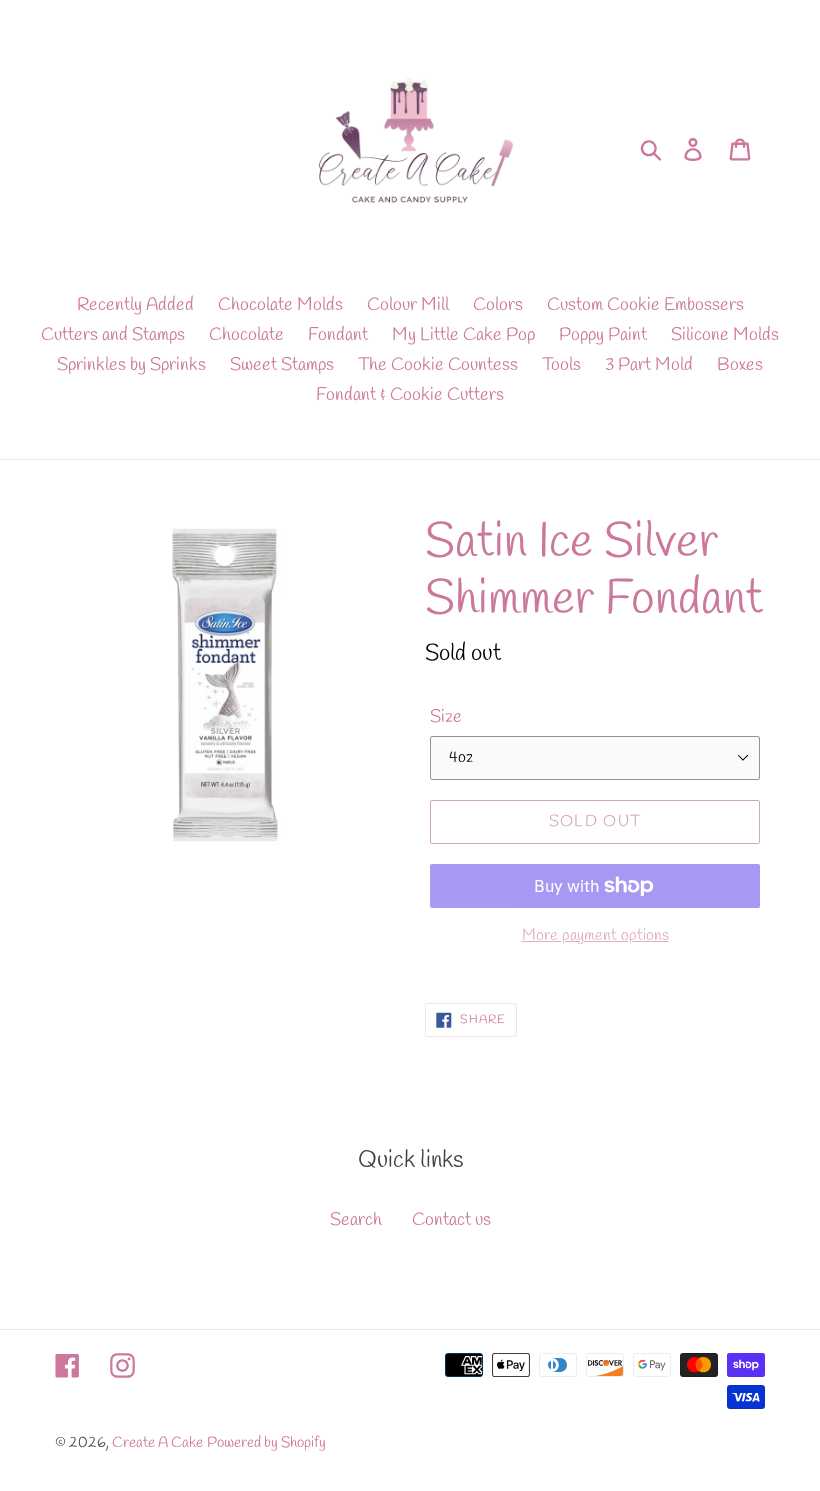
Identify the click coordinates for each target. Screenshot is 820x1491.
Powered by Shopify (266, 1443)
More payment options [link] (595, 935)
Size (446, 717)
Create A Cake (157, 1443)
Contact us (451, 1220)
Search (356, 1220)
